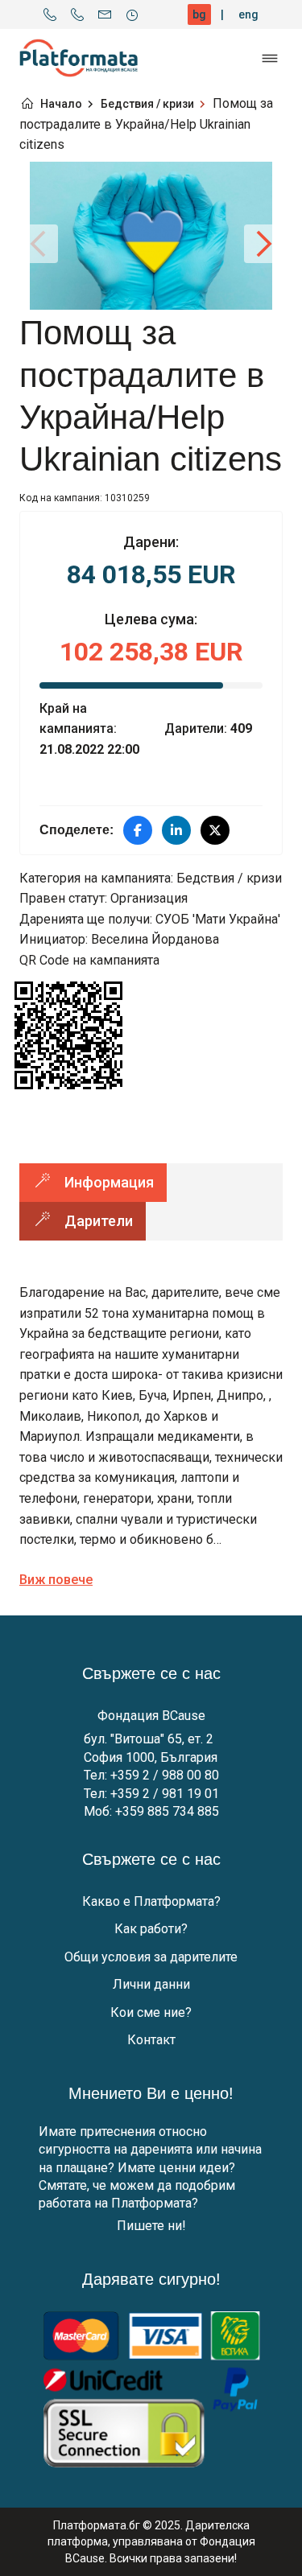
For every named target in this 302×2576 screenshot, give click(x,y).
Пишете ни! (151, 2226)
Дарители (99, 1221)
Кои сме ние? (151, 2012)
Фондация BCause (151, 1716)
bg (199, 14)
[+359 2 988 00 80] (50, 14)
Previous (39, 244)
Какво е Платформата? (151, 1901)
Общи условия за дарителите (151, 1957)
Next (263, 244)
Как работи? (151, 1929)
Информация (109, 1182)
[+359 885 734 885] (77, 14)
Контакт (151, 2040)
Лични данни (151, 1984)
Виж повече (56, 1580)
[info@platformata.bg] (105, 14)
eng (248, 14)
